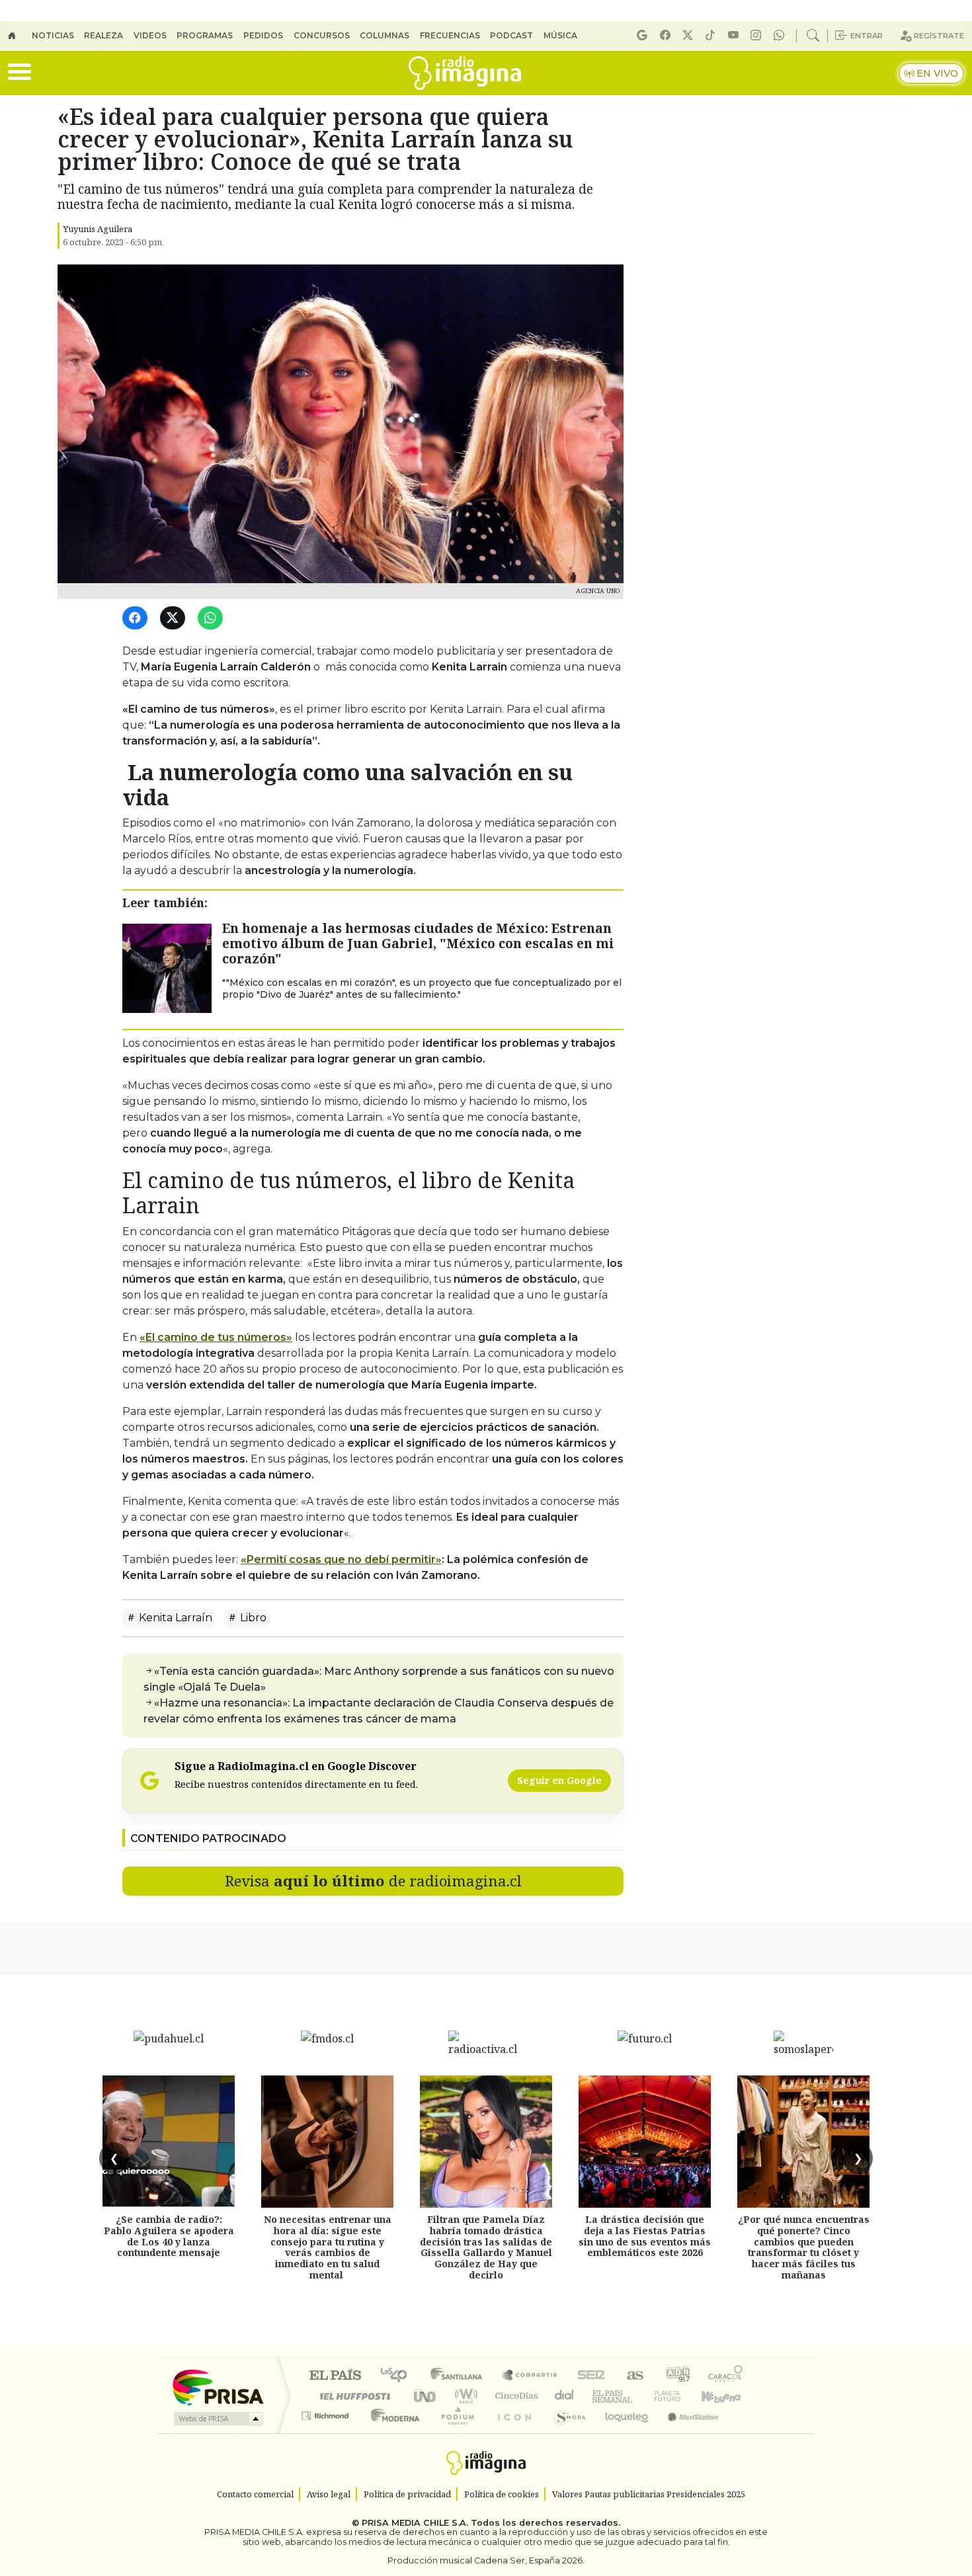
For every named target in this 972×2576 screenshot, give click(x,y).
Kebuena (727, 2396)
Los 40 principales (398, 2376)
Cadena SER (591, 2376)
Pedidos (263, 35)
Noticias (53, 35)
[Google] (644, 35)
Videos (150, 35)
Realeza (103, 35)
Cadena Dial (680, 2396)
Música (560, 35)
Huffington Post (352, 2396)
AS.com (633, 2376)
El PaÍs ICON (512, 2432)
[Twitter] (175, 619)
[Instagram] (758, 35)
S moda (565, 2432)
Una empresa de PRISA (218, 2387)
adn (677, 2376)
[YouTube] (735, 35)
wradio (464, 2396)
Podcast (511, 35)
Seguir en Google (559, 1780)
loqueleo (622, 2432)
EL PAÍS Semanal (600, 2396)
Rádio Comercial (745, 2432)
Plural (454, 2432)
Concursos (322, 35)
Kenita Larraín (174, 1618)
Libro (252, 1618)
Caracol (725, 2376)
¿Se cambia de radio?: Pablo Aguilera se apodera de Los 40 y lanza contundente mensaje (169, 2236)
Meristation (686, 2432)
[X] (690, 35)
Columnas (385, 35)
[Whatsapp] (781, 35)
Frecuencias (450, 35)
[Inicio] (20, 36)
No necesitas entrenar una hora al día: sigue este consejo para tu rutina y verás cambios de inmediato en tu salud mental (328, 2247)
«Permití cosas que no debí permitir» (341, 1559)
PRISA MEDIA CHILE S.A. (415, 2523)
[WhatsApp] (213, 619)
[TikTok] (712, 35)
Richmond (327, 2432)
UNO (426, 2396)
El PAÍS (335, 2376)
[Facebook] (667, 35)
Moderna (392, 2432)
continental (565, 2396)
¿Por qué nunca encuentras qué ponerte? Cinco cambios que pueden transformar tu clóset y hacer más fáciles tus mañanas (804, 2247)
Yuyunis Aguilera (98, 229)
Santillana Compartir (530, 2376)
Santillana (460, 2376)
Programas (205, 35)
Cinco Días (514, 2396)
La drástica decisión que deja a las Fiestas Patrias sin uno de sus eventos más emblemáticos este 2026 (645, 2236)
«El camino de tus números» (216, 1337)
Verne (639, 2396)
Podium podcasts (327, 2412)
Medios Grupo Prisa (217, 2419)
